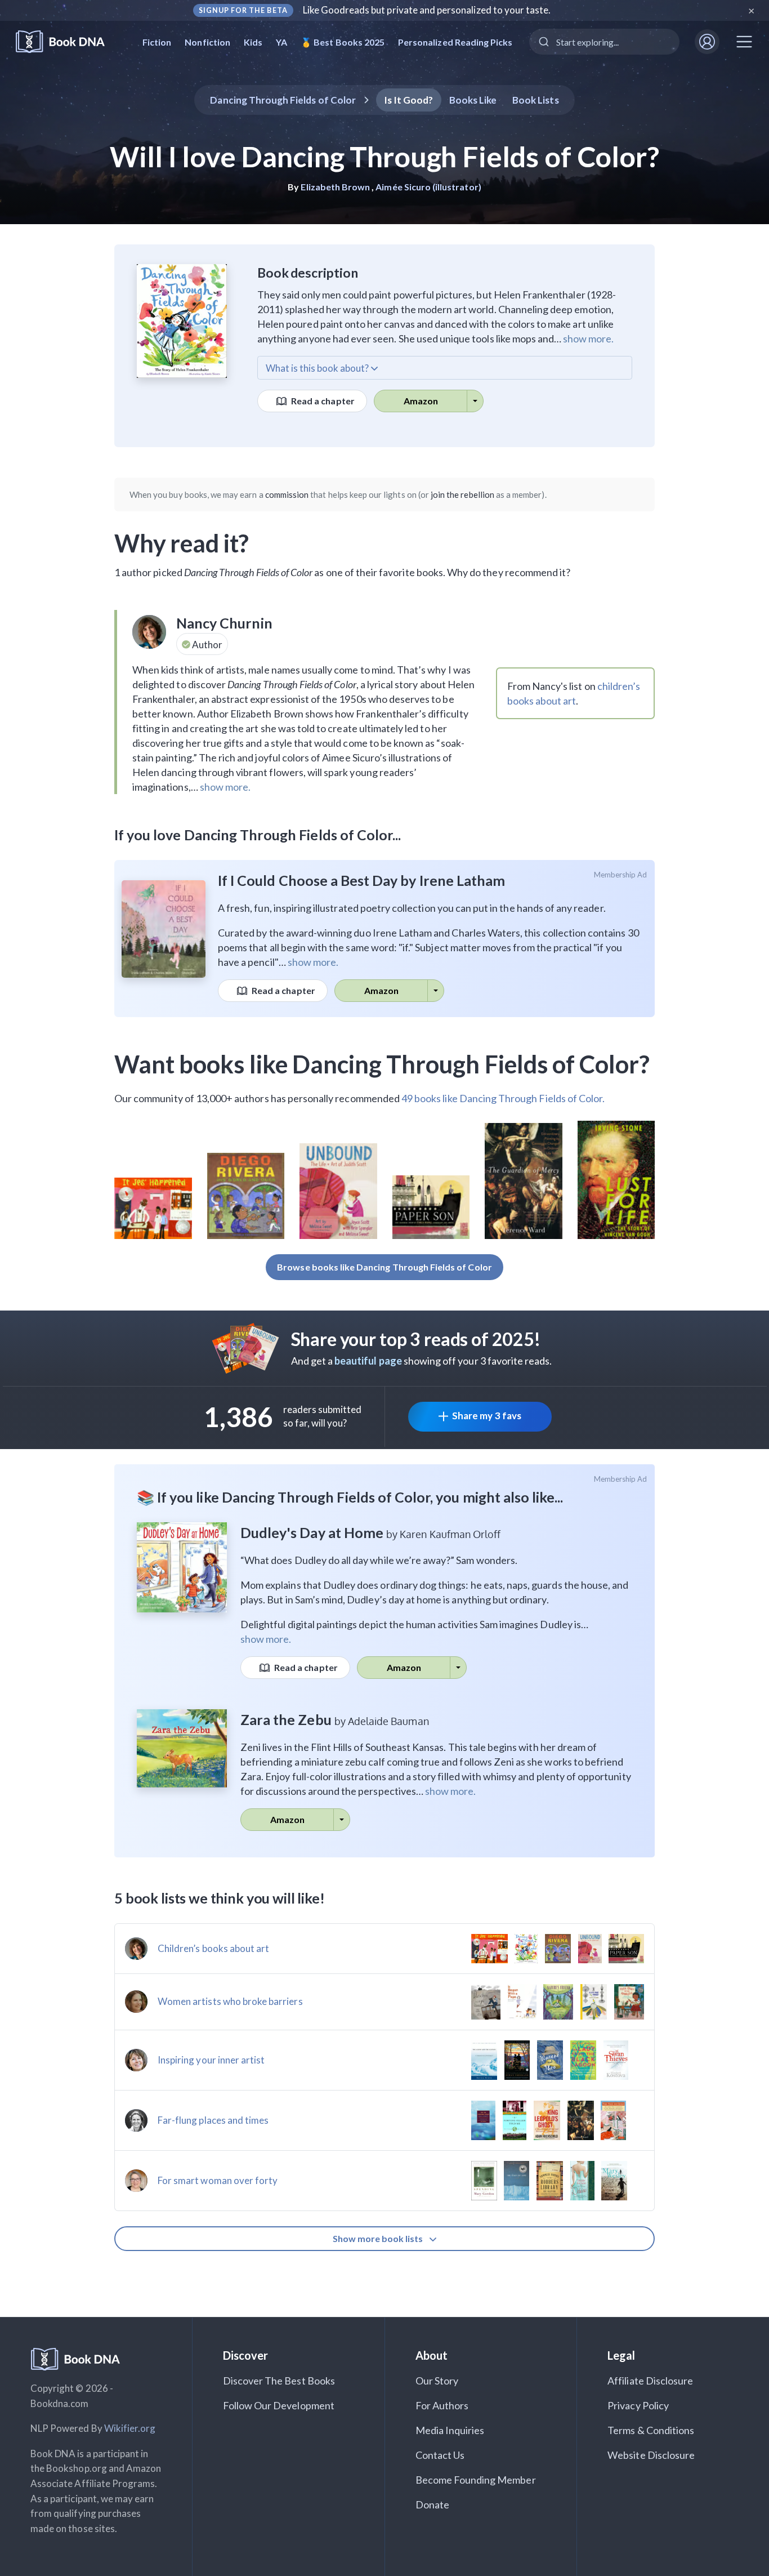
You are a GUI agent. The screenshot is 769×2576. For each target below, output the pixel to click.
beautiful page (368, 1361)
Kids (253, 42)
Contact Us (440, 2455)
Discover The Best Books (279, 2381)
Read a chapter (322, 401)
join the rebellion (462, 494)
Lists (536, 100)
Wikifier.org (130, 2428)
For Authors (442, 2405)
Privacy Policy (638, 2405)
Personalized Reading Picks (455, 42)
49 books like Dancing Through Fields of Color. (503, 1098)
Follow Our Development (279, 2405)
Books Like (473, 100)
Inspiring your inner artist (211, 2060)
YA (281, 42)
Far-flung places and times (213, 2120)
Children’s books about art (213, 1948)
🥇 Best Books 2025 (343, 42)
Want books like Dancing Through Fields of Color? (382, 1064)
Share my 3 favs (487, 1416)
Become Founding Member (476, 2480)
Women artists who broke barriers (230, 2001)
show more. (588, 338)
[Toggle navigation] (744, 42)
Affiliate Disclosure (650, 2381)
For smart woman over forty (218, 2180)
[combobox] (604, 42)
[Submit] (543, 42)
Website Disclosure (651, 2455)
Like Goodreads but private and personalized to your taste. (427, 10)
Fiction (157, 42)
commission (287, 494)
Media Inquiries (450, 2430)
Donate (432, 2504)
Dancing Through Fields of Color (283, 100)
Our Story (437, 2381)
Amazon (421, 401)
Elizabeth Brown (335, 187)
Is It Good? (409, 100)
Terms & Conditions (651, 2430)
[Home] (68, 42)
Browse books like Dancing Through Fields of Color (384, 1267)
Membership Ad (621, 875)
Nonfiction (207, 42)
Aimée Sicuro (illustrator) (428, 187)
